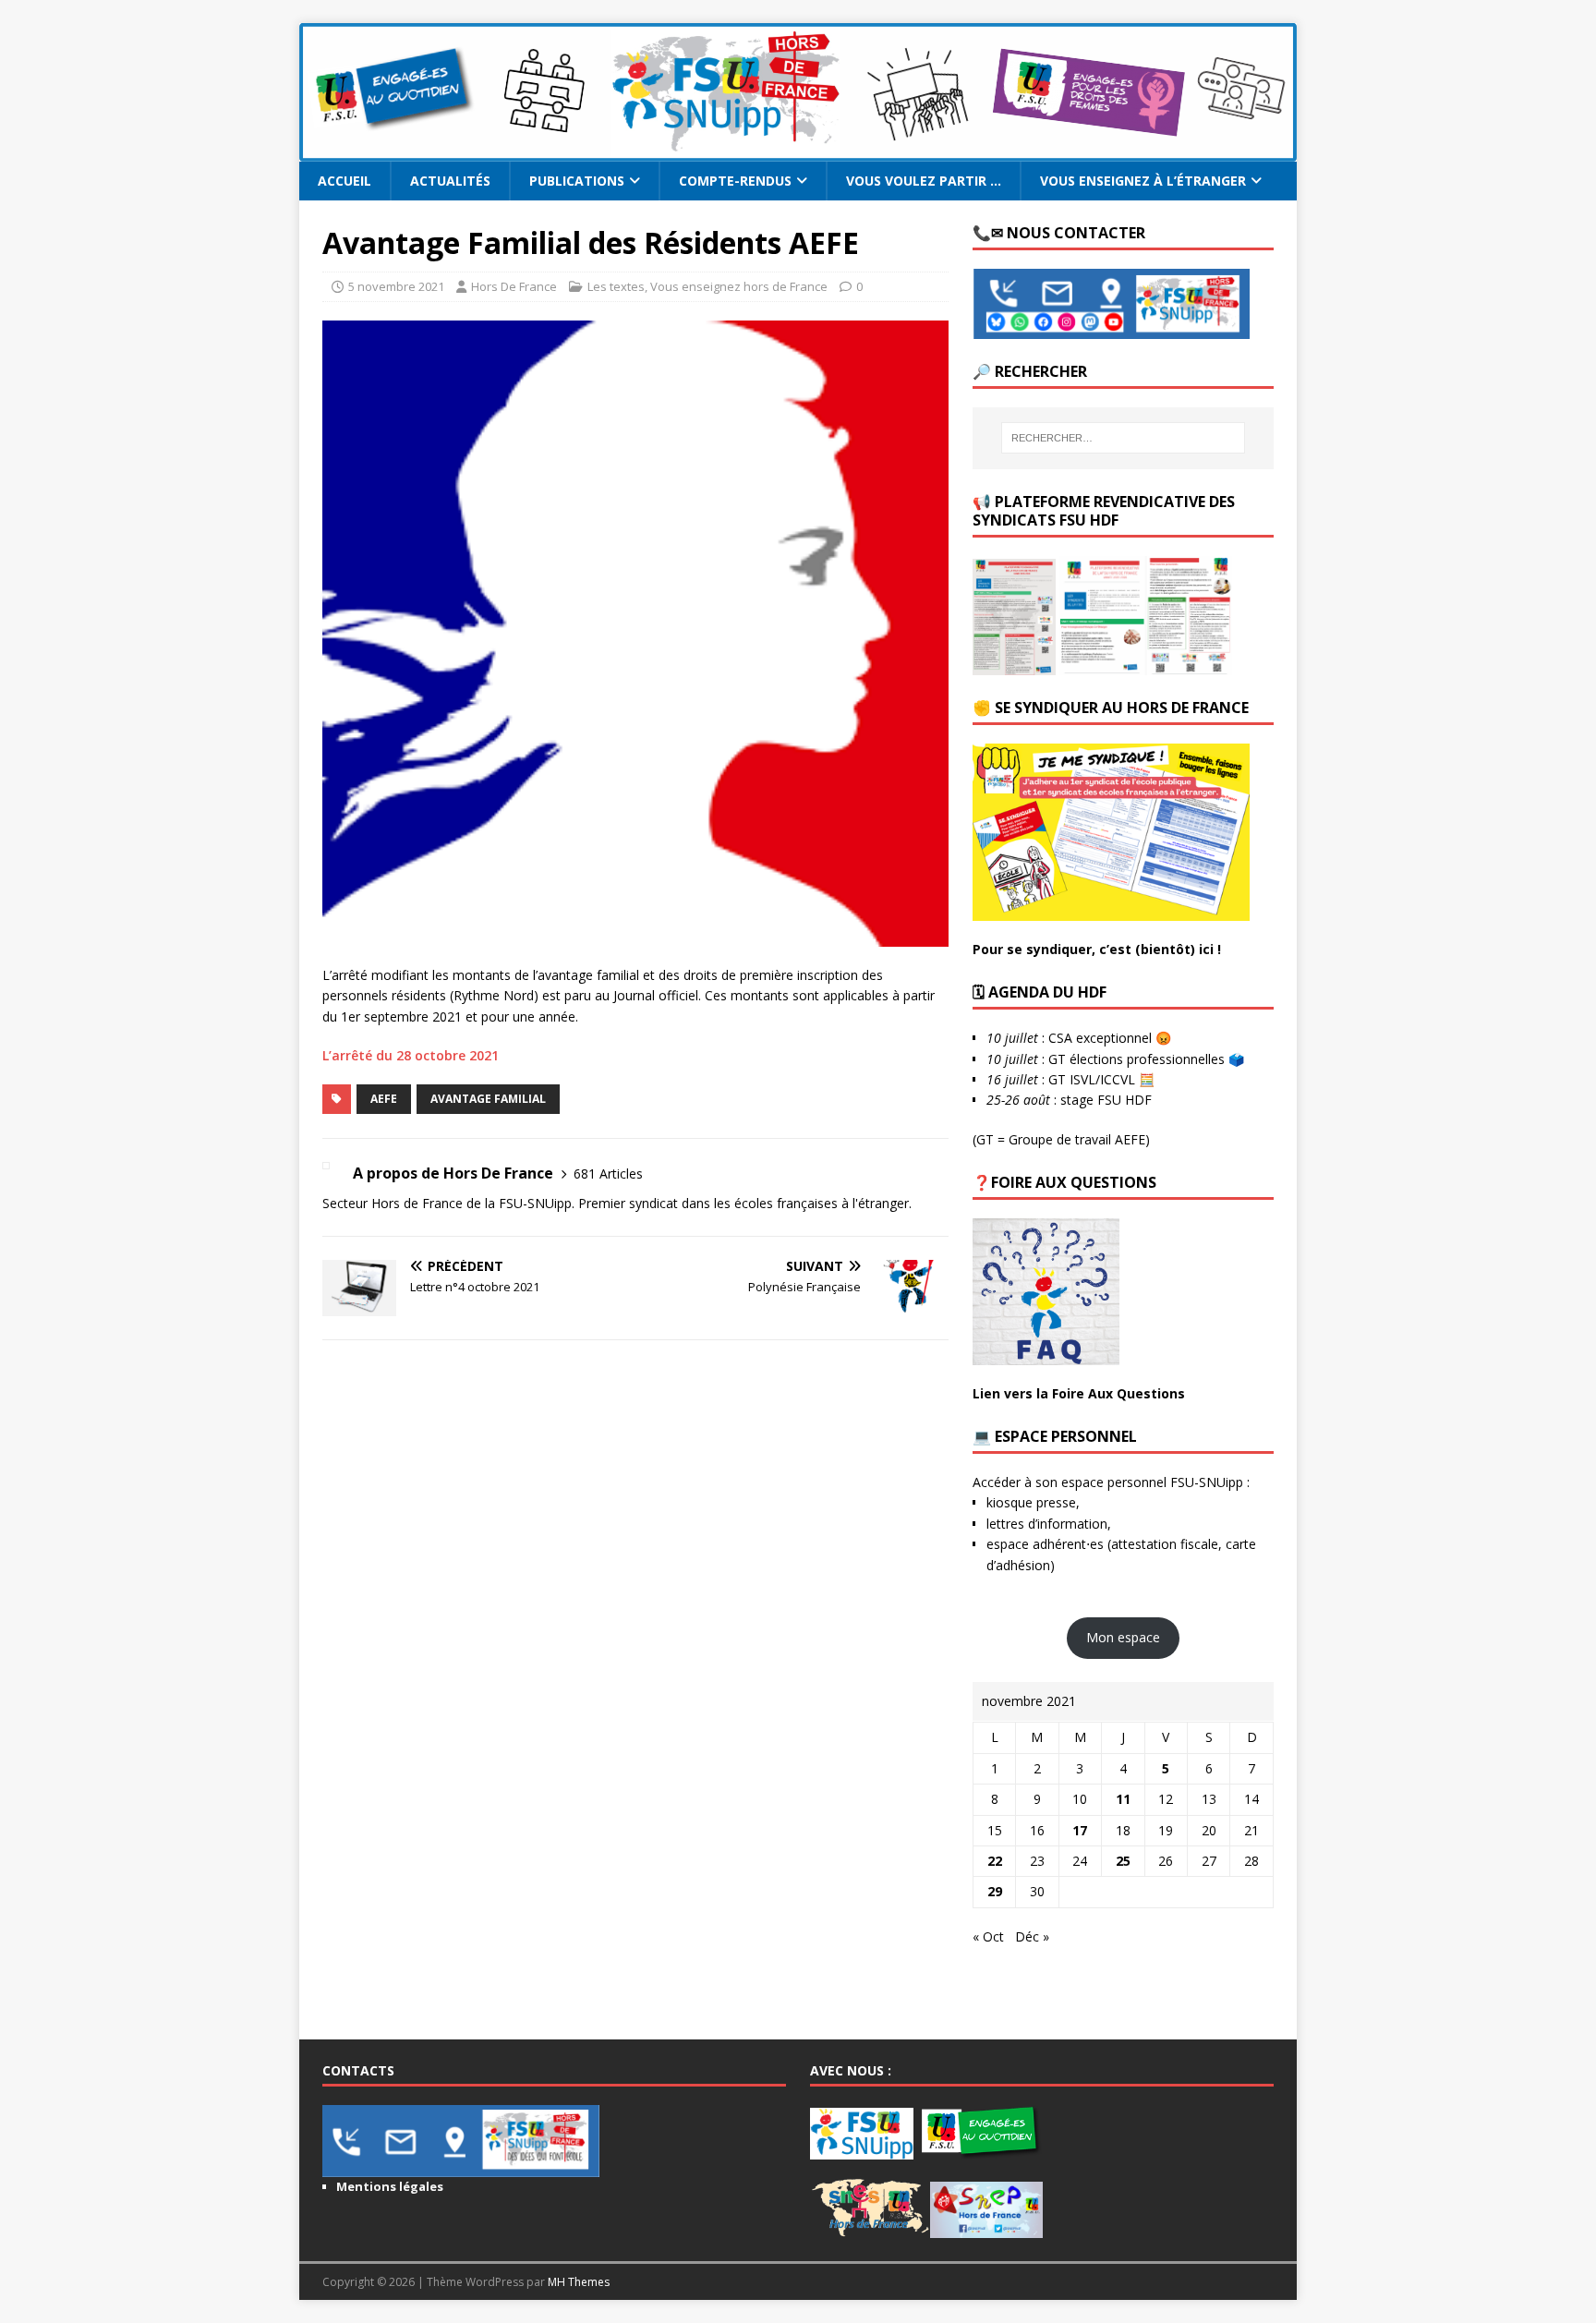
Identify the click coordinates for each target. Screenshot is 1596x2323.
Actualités (450, 181)
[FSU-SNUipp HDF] (798, 151)
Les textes (616, 286)
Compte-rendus (735, 181)
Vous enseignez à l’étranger (1143, 181)
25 (1123, 1861)
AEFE (384, 1099)
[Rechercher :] (1123, 438)
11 (1123, 1799)
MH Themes (579, 2282)
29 (995, 1891)
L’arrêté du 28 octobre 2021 (411, 1055)
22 (995, 1861)
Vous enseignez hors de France (739, 286)
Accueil (345, 181)
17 (1080, 1830)
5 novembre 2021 (396, 286)
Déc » (1032, 1936)
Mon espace (1123, 1637)
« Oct (988, 1936)
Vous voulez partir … (924, 181)
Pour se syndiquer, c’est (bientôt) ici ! (1097, 949)
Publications (577, 181)
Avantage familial (488, 1099)
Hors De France (514, 286)
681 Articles (608, 1174)
